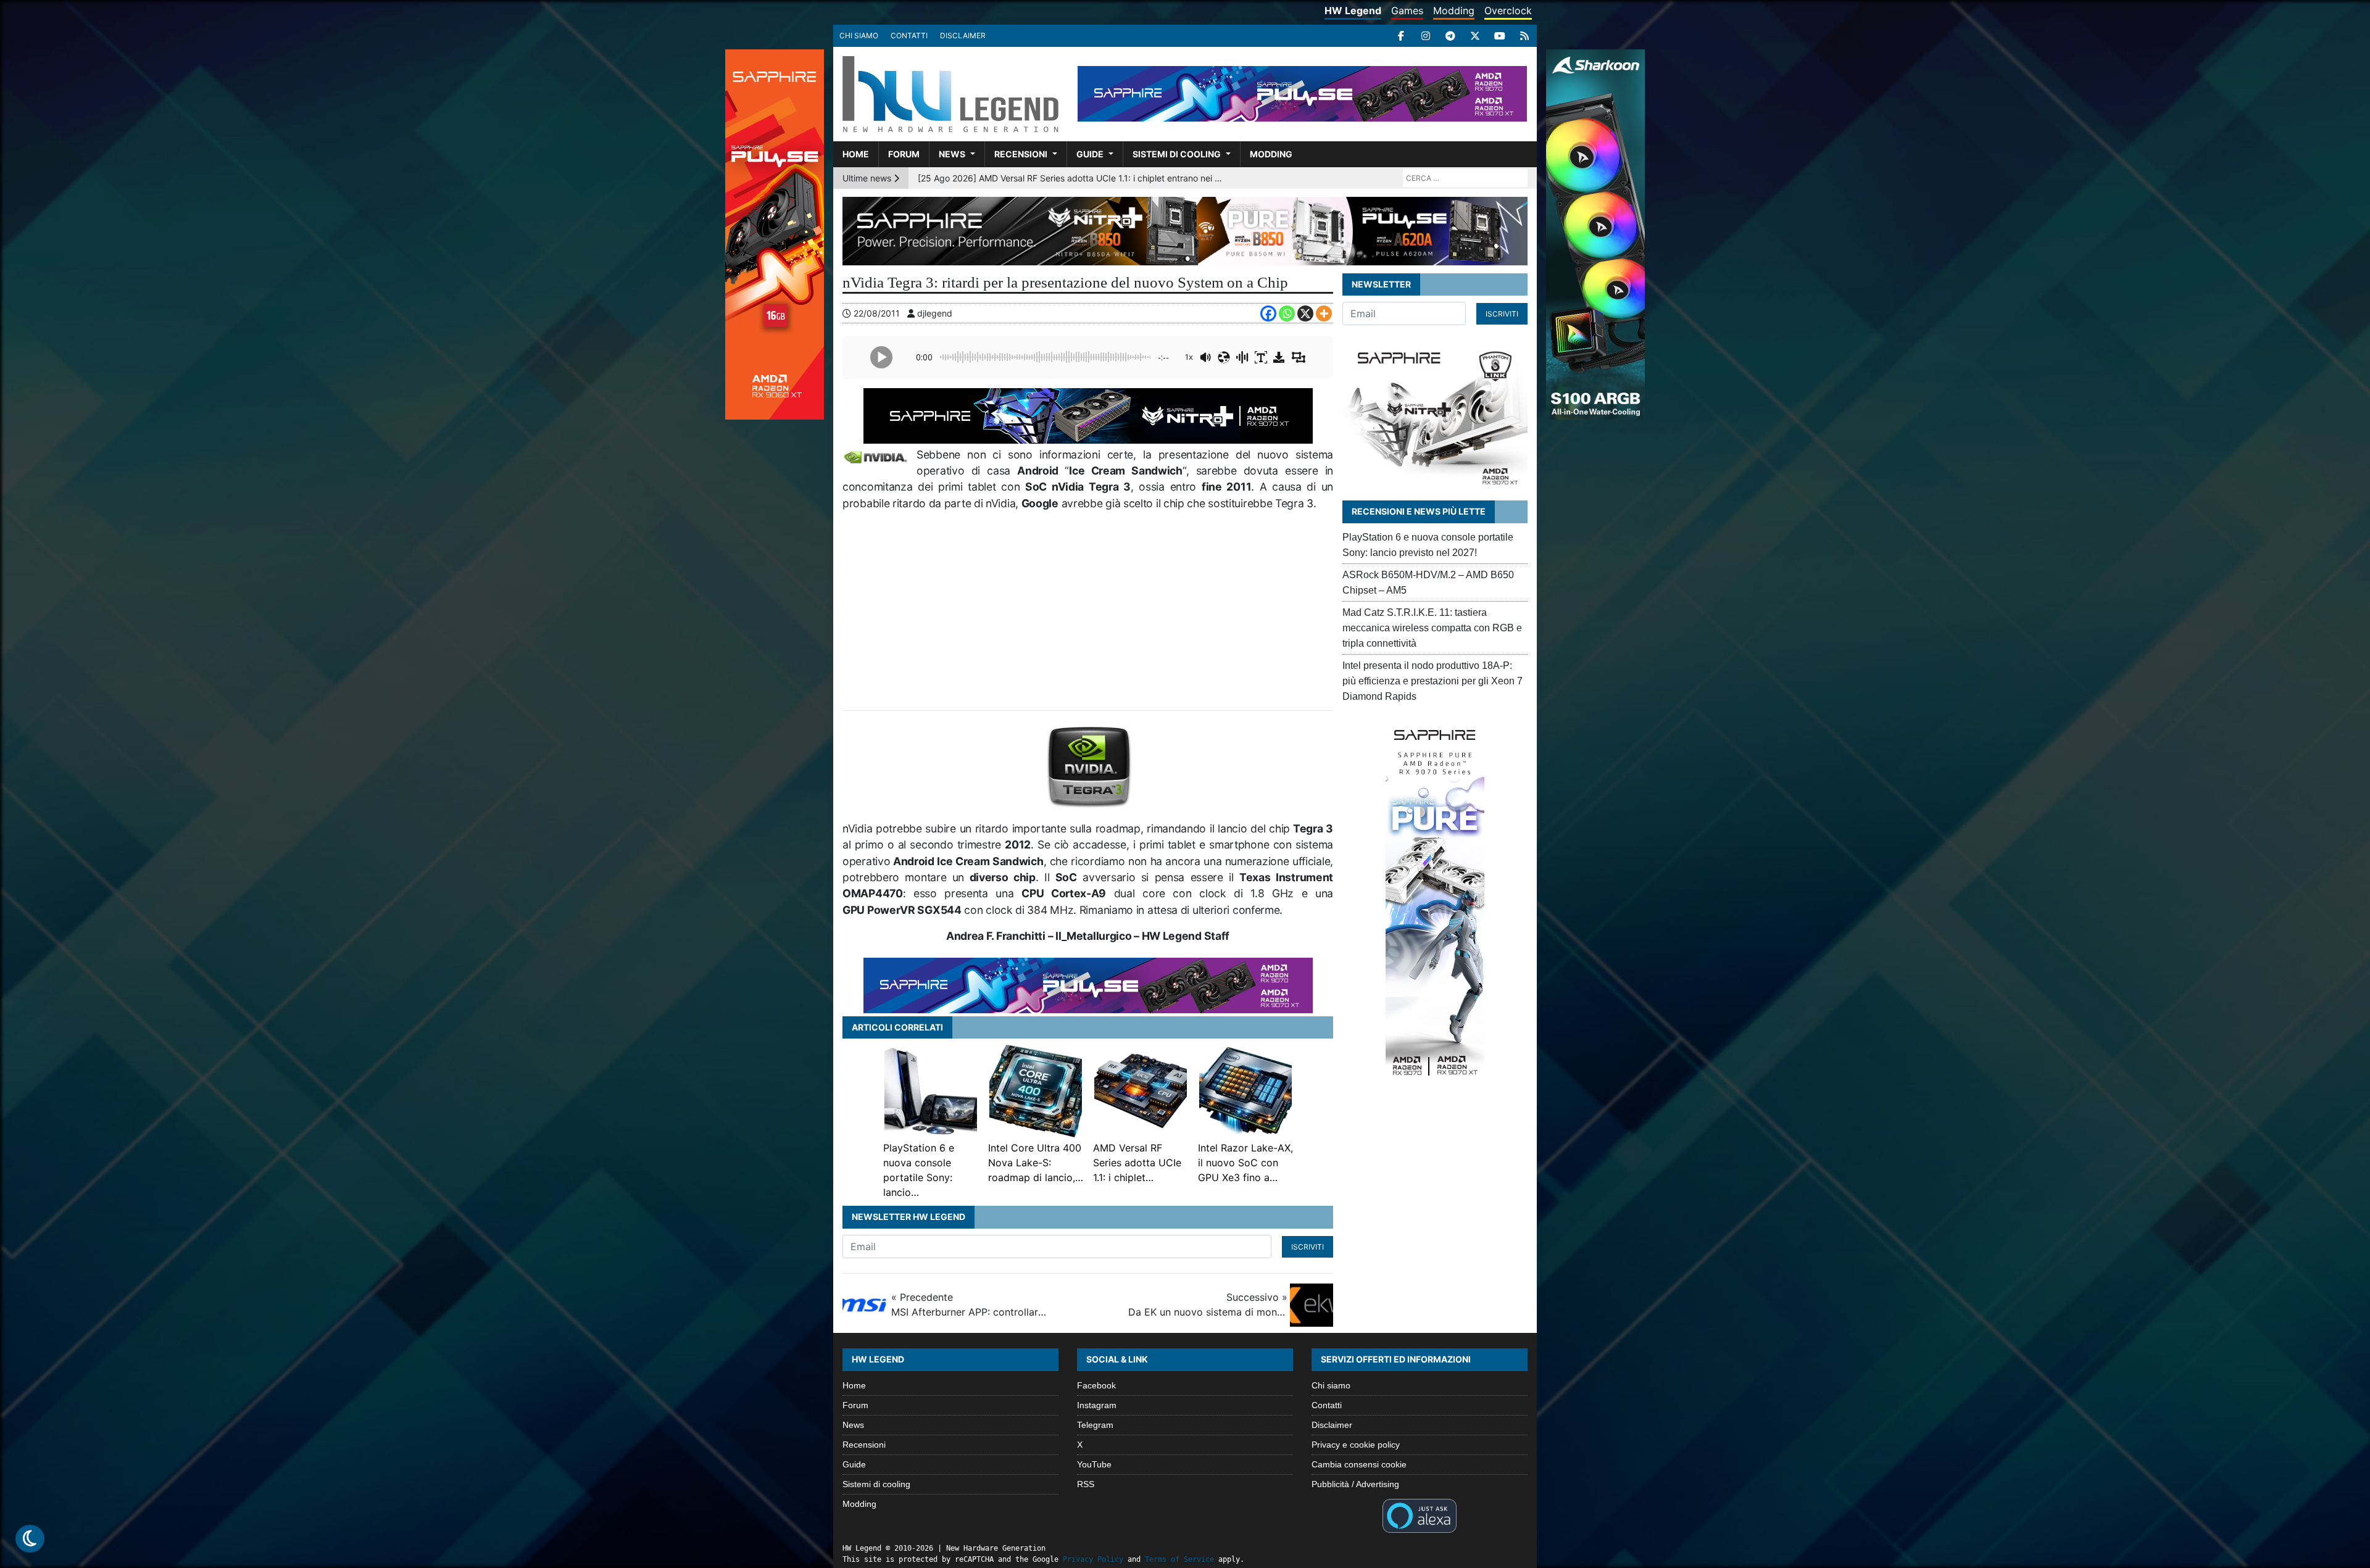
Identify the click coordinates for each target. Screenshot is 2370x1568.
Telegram (1095, 1425)
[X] (1475, 36)
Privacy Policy (1093, 1559)
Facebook (1096, 1385)
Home (856, 154)
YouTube (1094, 1464)
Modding (1454, 10)
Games (1407, 10)
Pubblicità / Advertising (1355, 1484)
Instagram (1097, 1405)
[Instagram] (1426, 36)
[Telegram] (1450, 36)
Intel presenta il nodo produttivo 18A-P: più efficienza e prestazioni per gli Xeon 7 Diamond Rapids (1432, 681)
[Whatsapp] (1287, 313)
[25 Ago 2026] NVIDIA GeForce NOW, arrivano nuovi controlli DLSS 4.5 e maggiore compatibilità (1072, 178)
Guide (1090, 154)
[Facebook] (1401, 36)
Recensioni (1021, 154)
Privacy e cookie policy (1356, 1445)
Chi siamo (859, 35)
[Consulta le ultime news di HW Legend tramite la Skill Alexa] (1419, 1515)
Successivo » (1208, 1305)
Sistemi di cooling (1177, 154)
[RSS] (1524, 36)
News (952, 154)
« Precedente (971, 1305)
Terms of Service (1179, 1559)
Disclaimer (963, 35)
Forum (904, 154)
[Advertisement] (1088, 611)
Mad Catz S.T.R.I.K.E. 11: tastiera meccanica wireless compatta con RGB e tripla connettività (1432, 628)
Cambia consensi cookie (1359, 1464)
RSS (1086, 1484)
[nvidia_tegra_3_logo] (1089, 765)
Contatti (909, 35)
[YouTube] (1500, 36)
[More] (1324, 313)
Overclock (1508, 10)
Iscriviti (1308, 1247)
